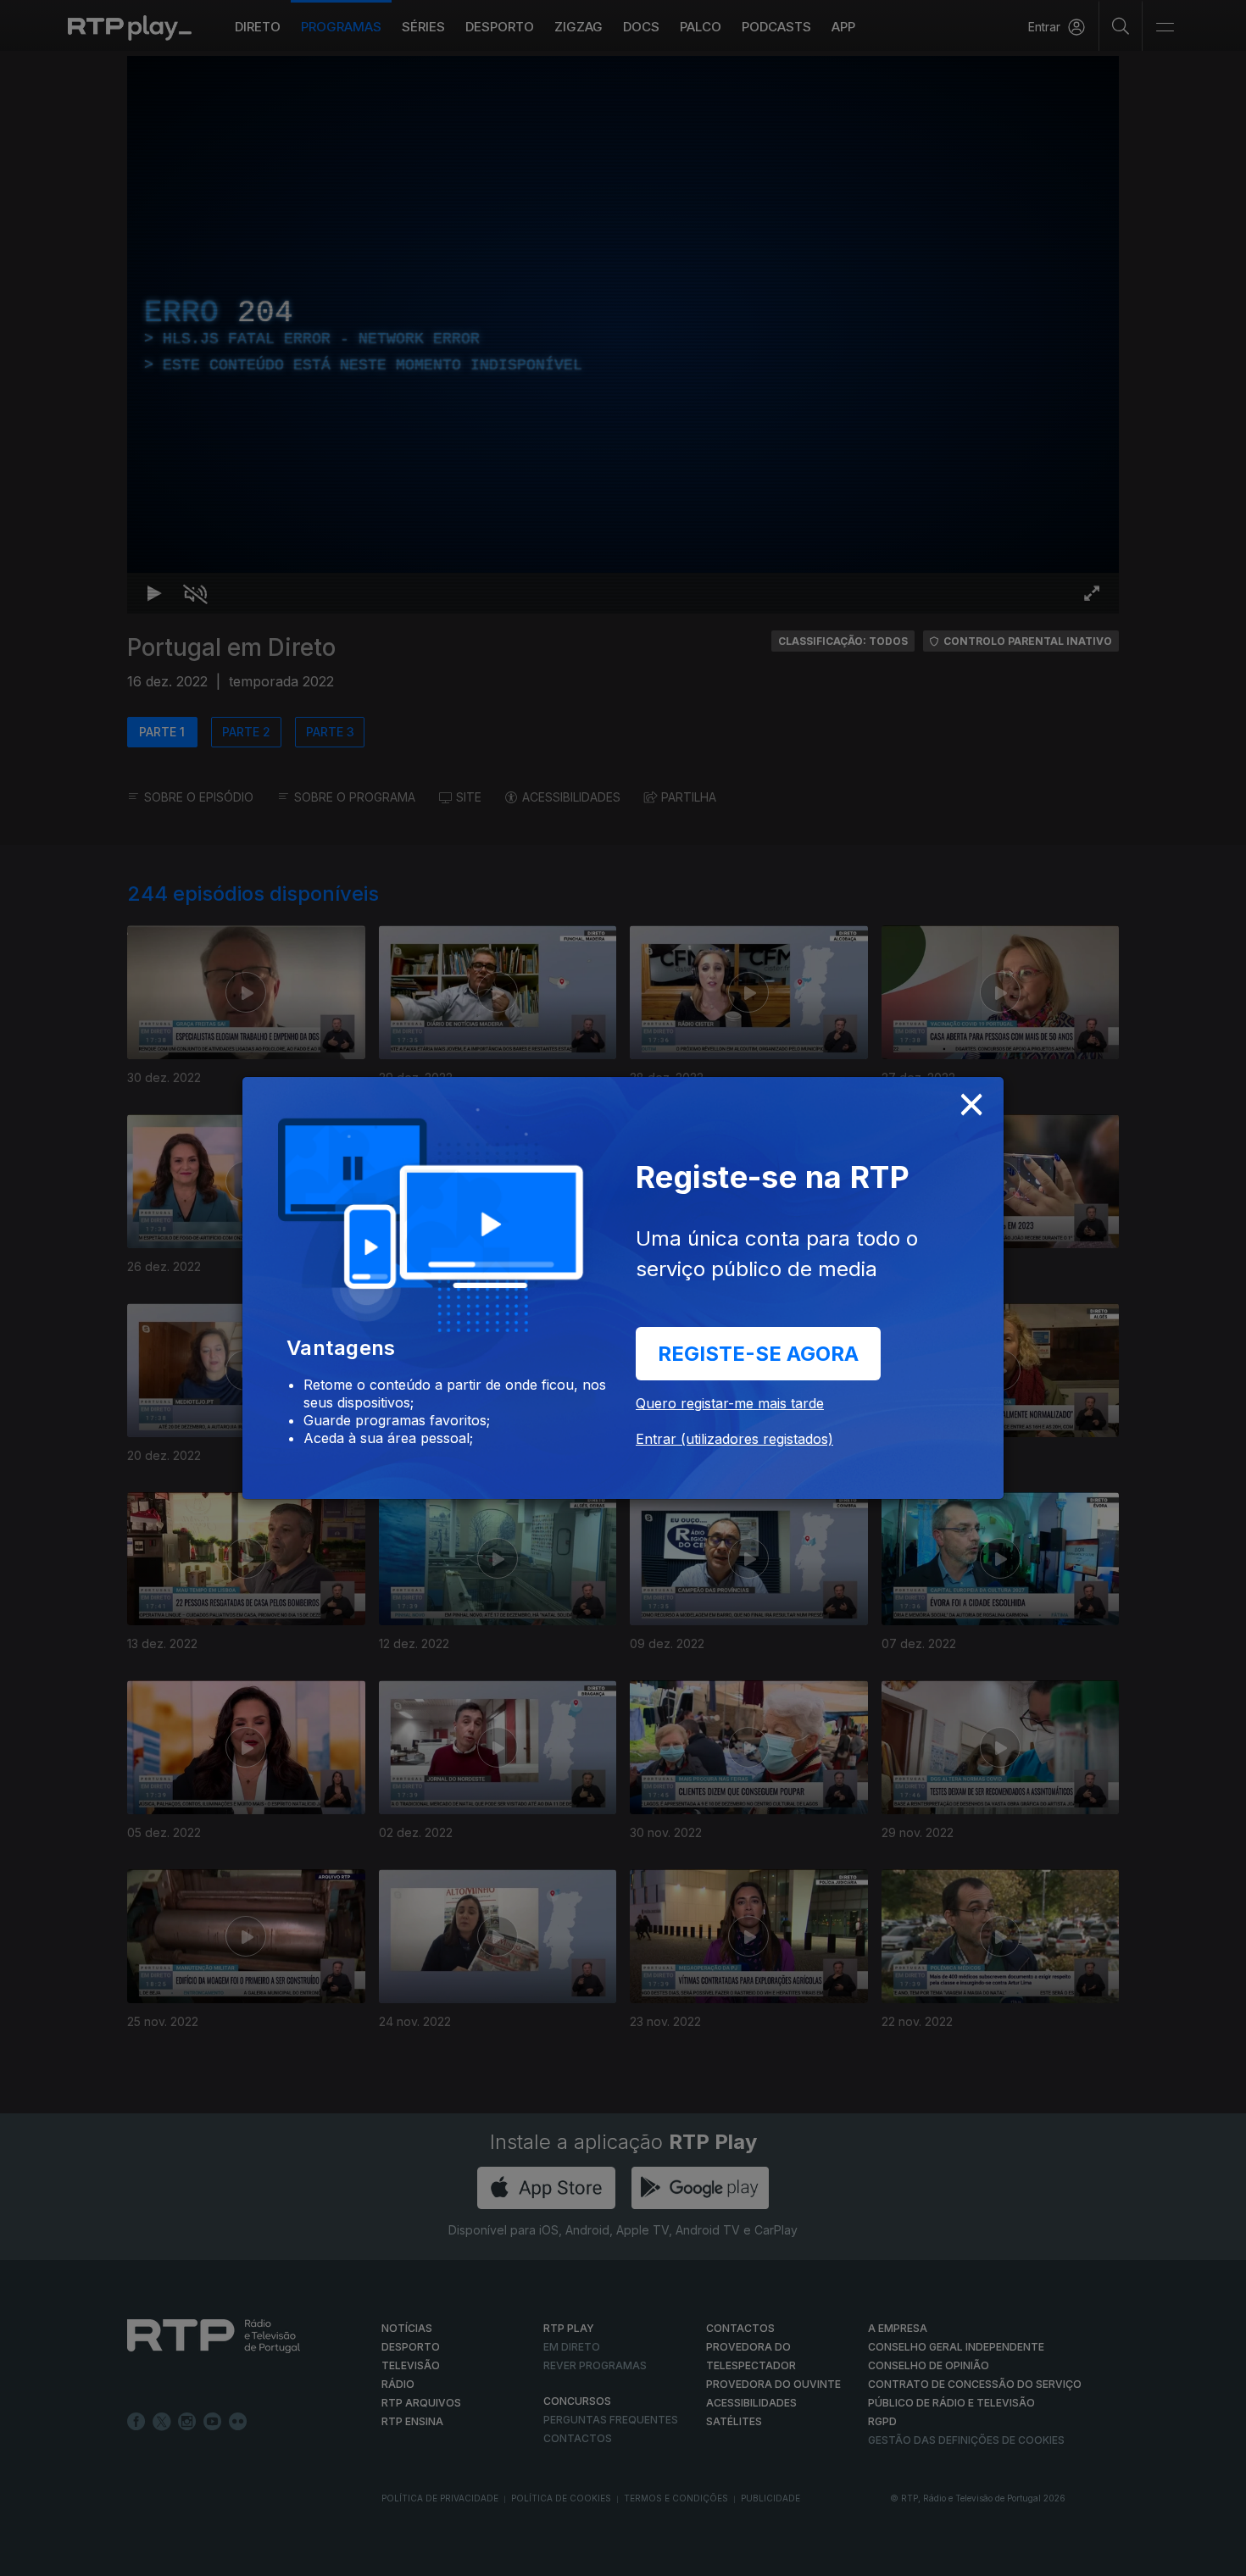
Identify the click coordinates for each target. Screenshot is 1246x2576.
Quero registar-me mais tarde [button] (730, 1403)
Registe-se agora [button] (758, 1354)
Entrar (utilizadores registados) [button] (734, 1439)
